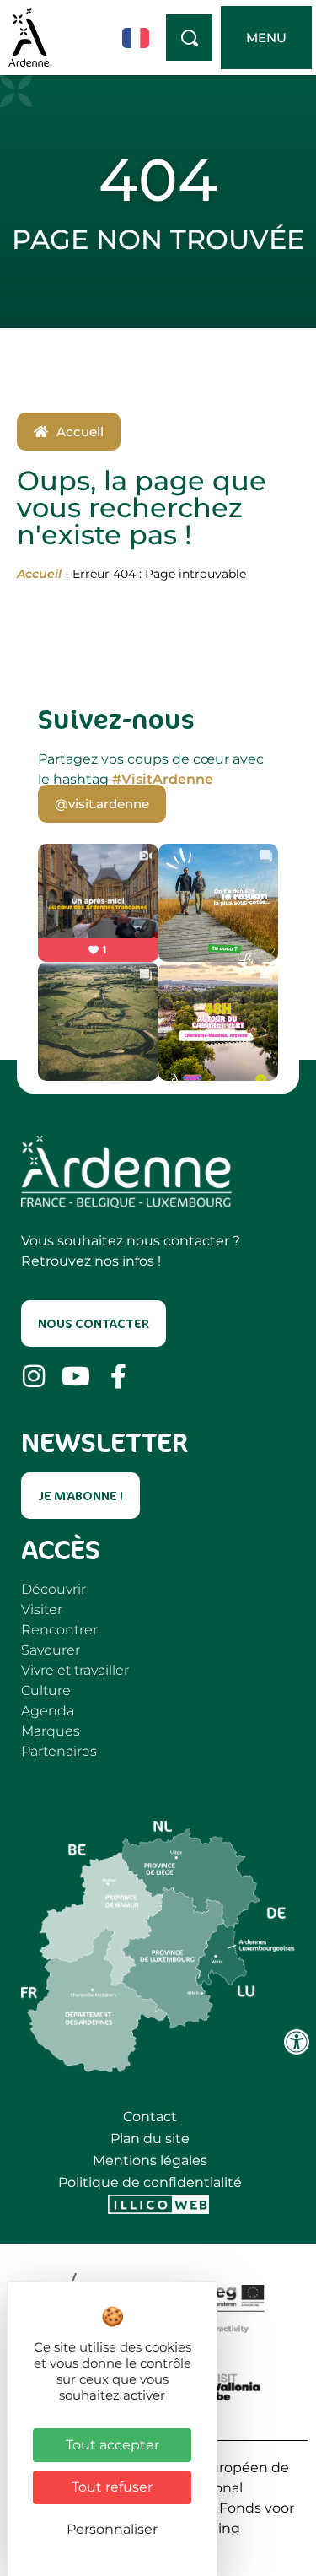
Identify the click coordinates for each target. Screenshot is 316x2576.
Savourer (51, 1650)
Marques (51, 1731)
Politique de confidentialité (150, 2182)
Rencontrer (59, 1630)
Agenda (48, 1711)
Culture (46, 1690)
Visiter (42, 1609)
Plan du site (150, 2139)
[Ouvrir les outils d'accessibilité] (297, 2042)
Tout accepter (112, 2445)
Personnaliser (112, 2529)
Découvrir (54, 1589)
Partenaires (59, 1751)
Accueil (39, 574)
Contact (150, 2117)
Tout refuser (112, 2487)
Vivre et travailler (75, 1670)
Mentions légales (150, 2160)
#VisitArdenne (163, 779)
